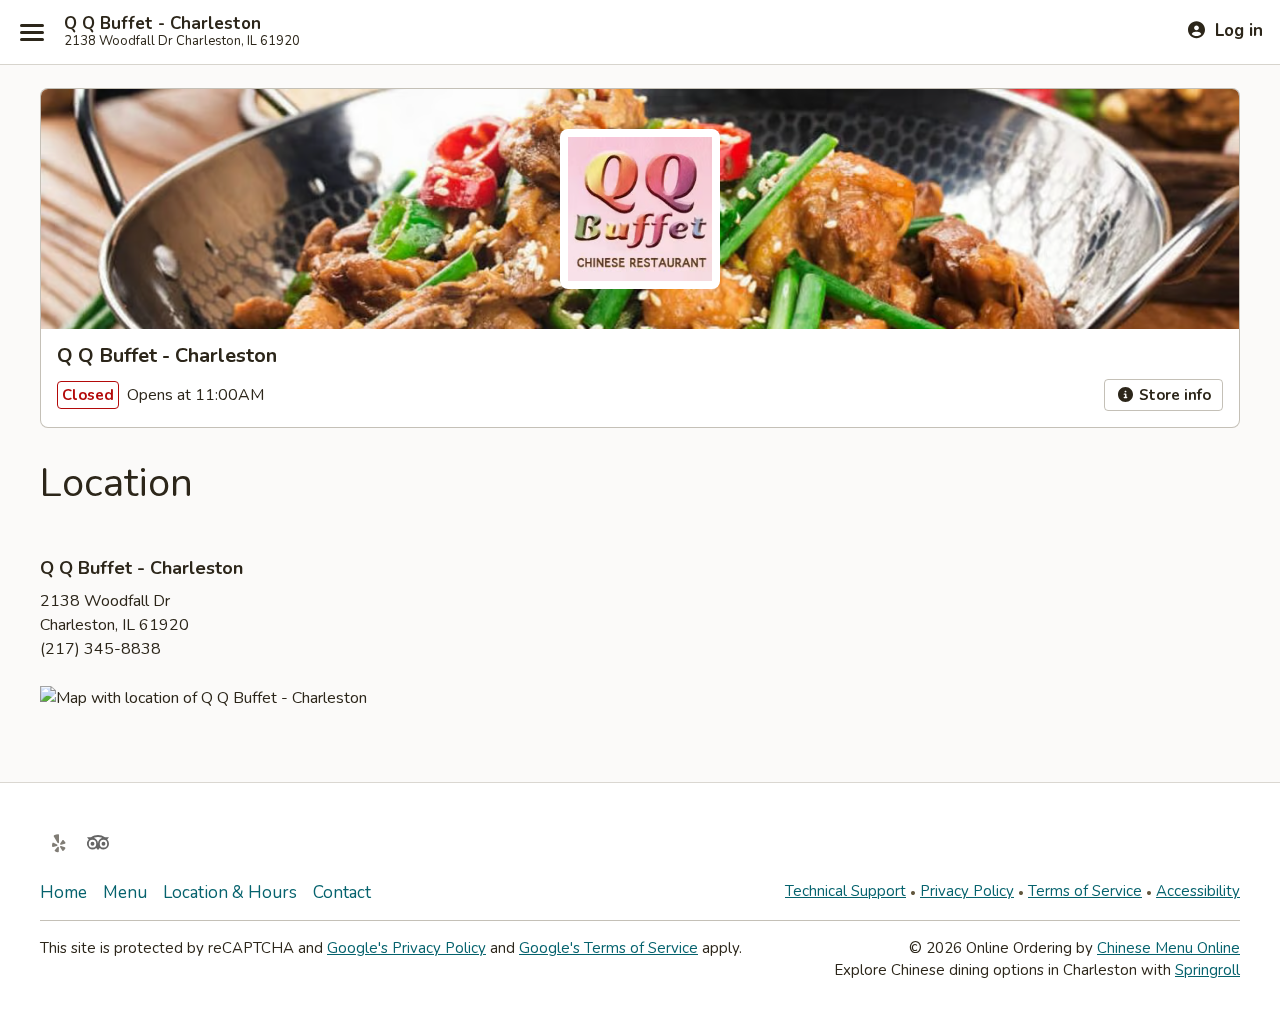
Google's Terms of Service (608, 948)
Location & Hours (230, 892)
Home (63, 892)
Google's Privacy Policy (406, 948)
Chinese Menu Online (1168, 948)
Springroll (1207, 970)
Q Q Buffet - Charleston (162, 24)
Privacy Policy (967, 891)
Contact (342, 892)
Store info (1173, 395)
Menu (125, 892)
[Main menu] (32, 32)
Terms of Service (1085, 891)
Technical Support (845, 891)
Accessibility (1198, 891)
